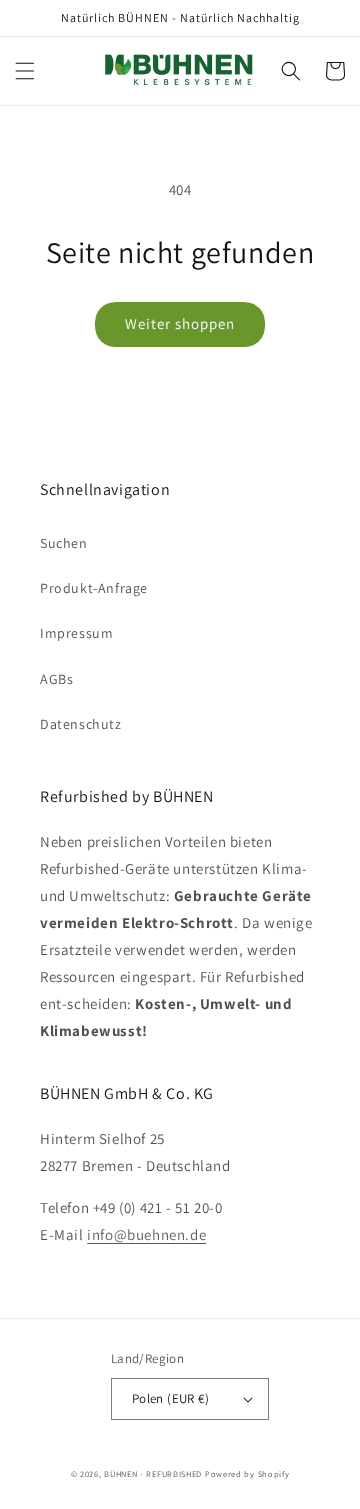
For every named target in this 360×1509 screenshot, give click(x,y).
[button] (25, 71)
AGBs (56, 679)
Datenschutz (81, 724)
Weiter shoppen (180, 323)
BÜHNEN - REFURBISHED (153, 1473)
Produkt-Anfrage (94, 588)
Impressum (76, 633)
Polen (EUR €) (170, 1398)
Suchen (64, 543)
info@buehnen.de (146, 1234)
